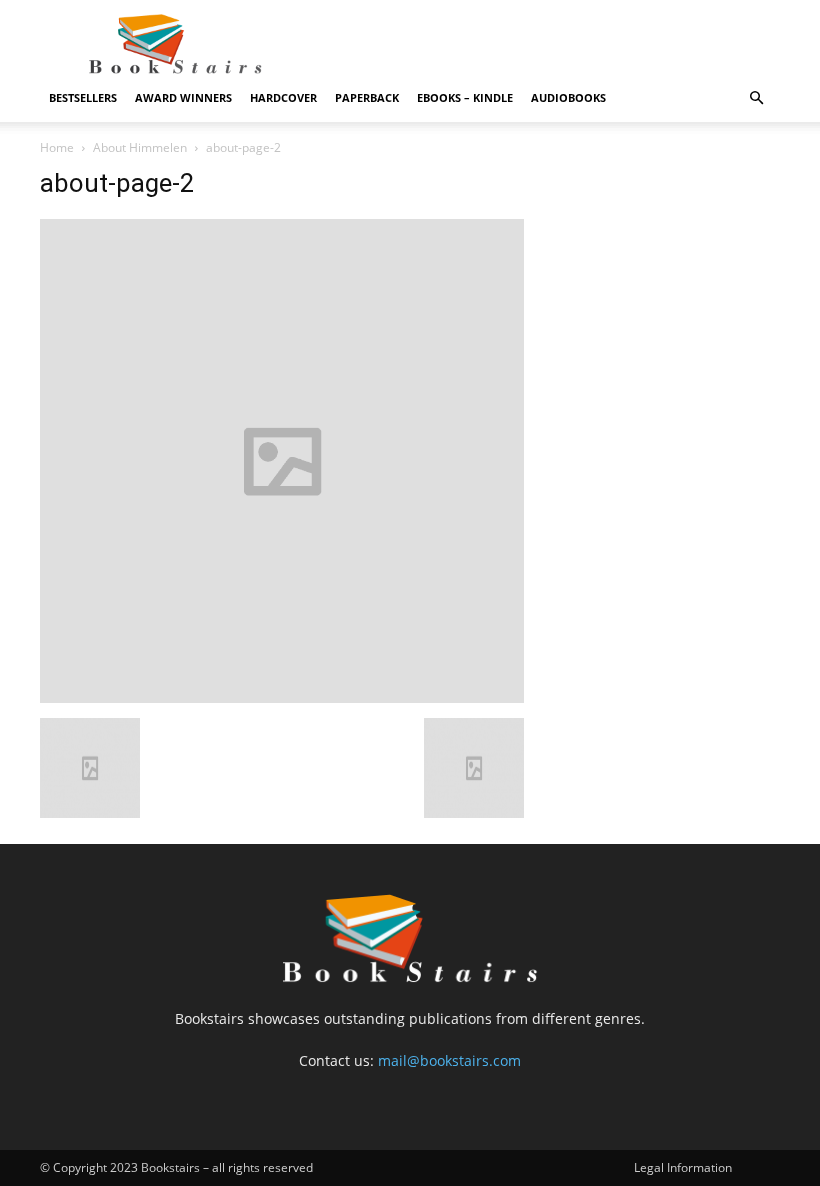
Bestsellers (83, 97)
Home (57, 147)
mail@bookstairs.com (449, 1060)
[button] (756, 98)
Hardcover (283, 97)
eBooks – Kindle (465, 97)
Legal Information (683, 1167)
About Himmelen (140, 147)
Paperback (367, 97)
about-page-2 (117, 183)
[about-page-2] (282, 697)
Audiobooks (568, 97)
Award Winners (183, 97)
